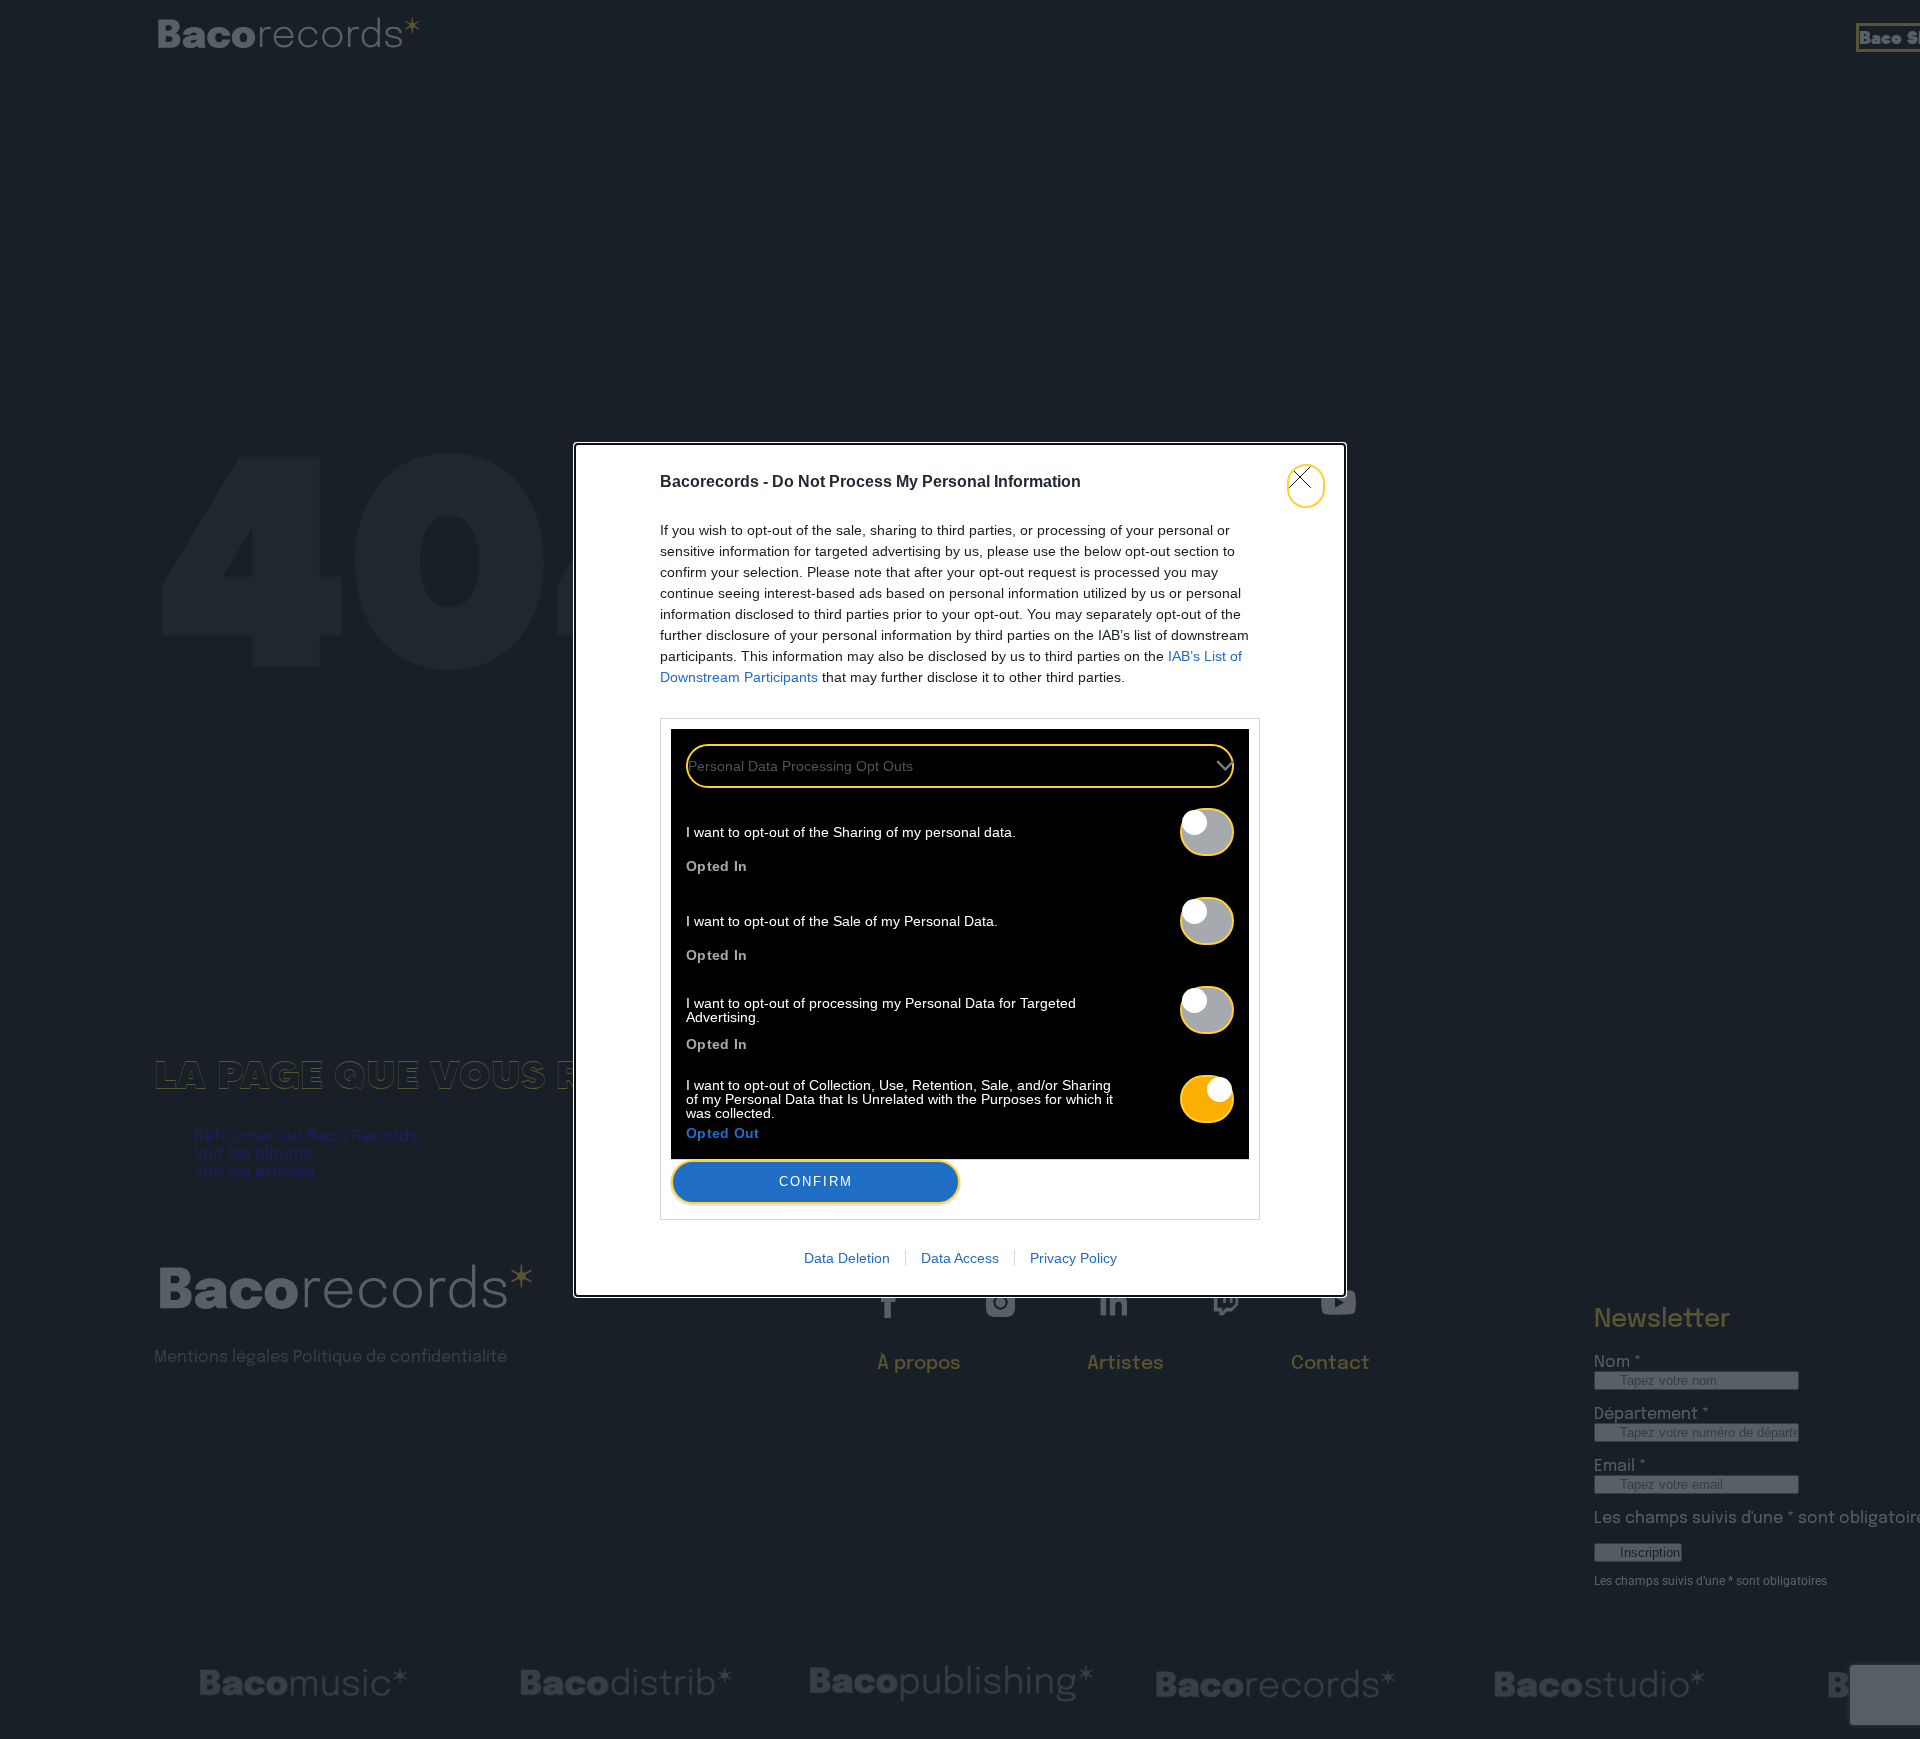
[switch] (1207, 832)
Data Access (960, 1258)
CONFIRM (816, 1181)
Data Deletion (847, 1258)
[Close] (1306, 486)
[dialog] (960, 870)
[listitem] (960, 766)
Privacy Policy (1073, 1258)
